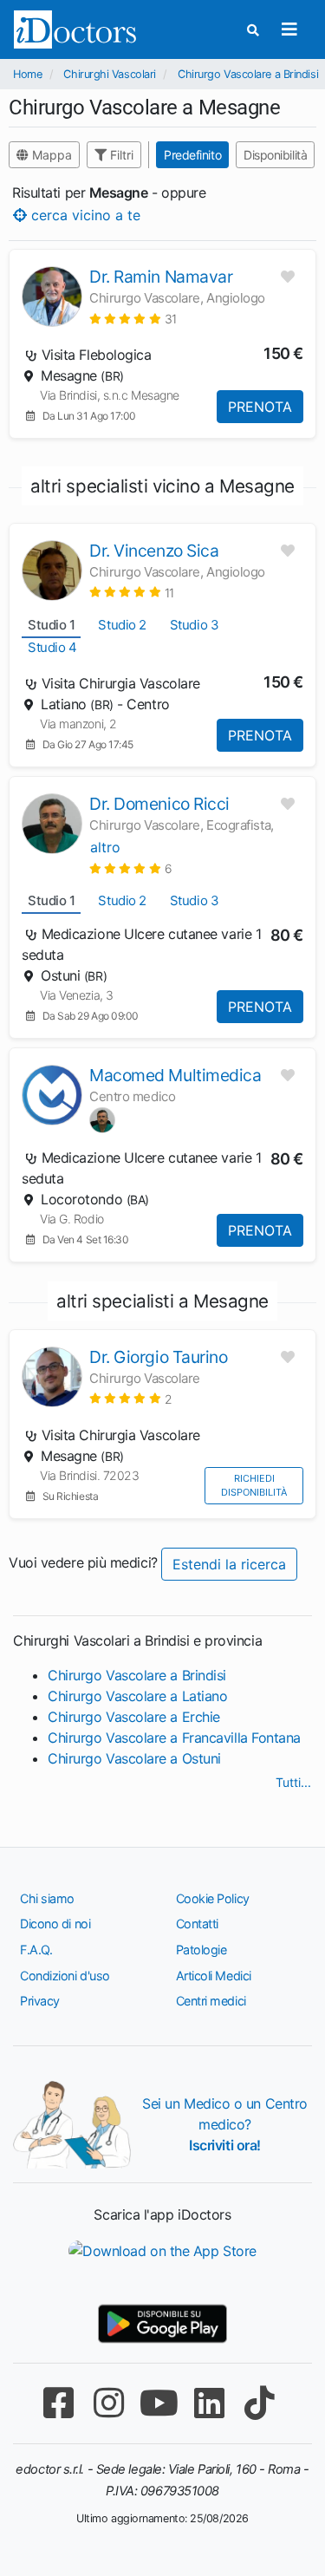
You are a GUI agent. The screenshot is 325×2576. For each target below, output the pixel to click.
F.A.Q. (36, 1950)
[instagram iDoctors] (109, 2403)
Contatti (197, 1924)
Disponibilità (275, 155)
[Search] (253, 30)
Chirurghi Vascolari (109, 74)
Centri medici (211, 2001)
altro (105, 847)
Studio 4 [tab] (52, 647)
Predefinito (192, 155)
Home (27, 74)
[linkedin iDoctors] (210, 2403)
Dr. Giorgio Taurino (158, 1357)
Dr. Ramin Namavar (161, 277)
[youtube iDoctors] (159, 2403)
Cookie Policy (213, 1898)
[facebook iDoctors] (59, 2403)
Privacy (40, 2001)
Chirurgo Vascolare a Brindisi (248, 74)
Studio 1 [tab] (51, 625)
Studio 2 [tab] (122, 625)
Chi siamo (47, 1898)
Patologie (201, 1950)
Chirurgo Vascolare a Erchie (134, 1717)
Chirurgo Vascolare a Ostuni (134, 1758)
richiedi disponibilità (254, 1486)
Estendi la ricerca (229, 1564)
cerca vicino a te (84, 214)
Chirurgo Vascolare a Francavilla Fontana (174, 1738)
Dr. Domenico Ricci (159, 804)
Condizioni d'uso (65, 1976)
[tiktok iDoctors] (260, 2403)
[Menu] (289, 29)
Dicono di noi (55, 1924)
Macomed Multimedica (175, 1075)
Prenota (260, 407)
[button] (133, 319)
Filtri (120, 155)
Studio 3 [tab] (194, 625)
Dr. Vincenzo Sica (154, 551)
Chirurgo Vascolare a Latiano (137, 1696)
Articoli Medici (214, 1976)
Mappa (50, 155)
